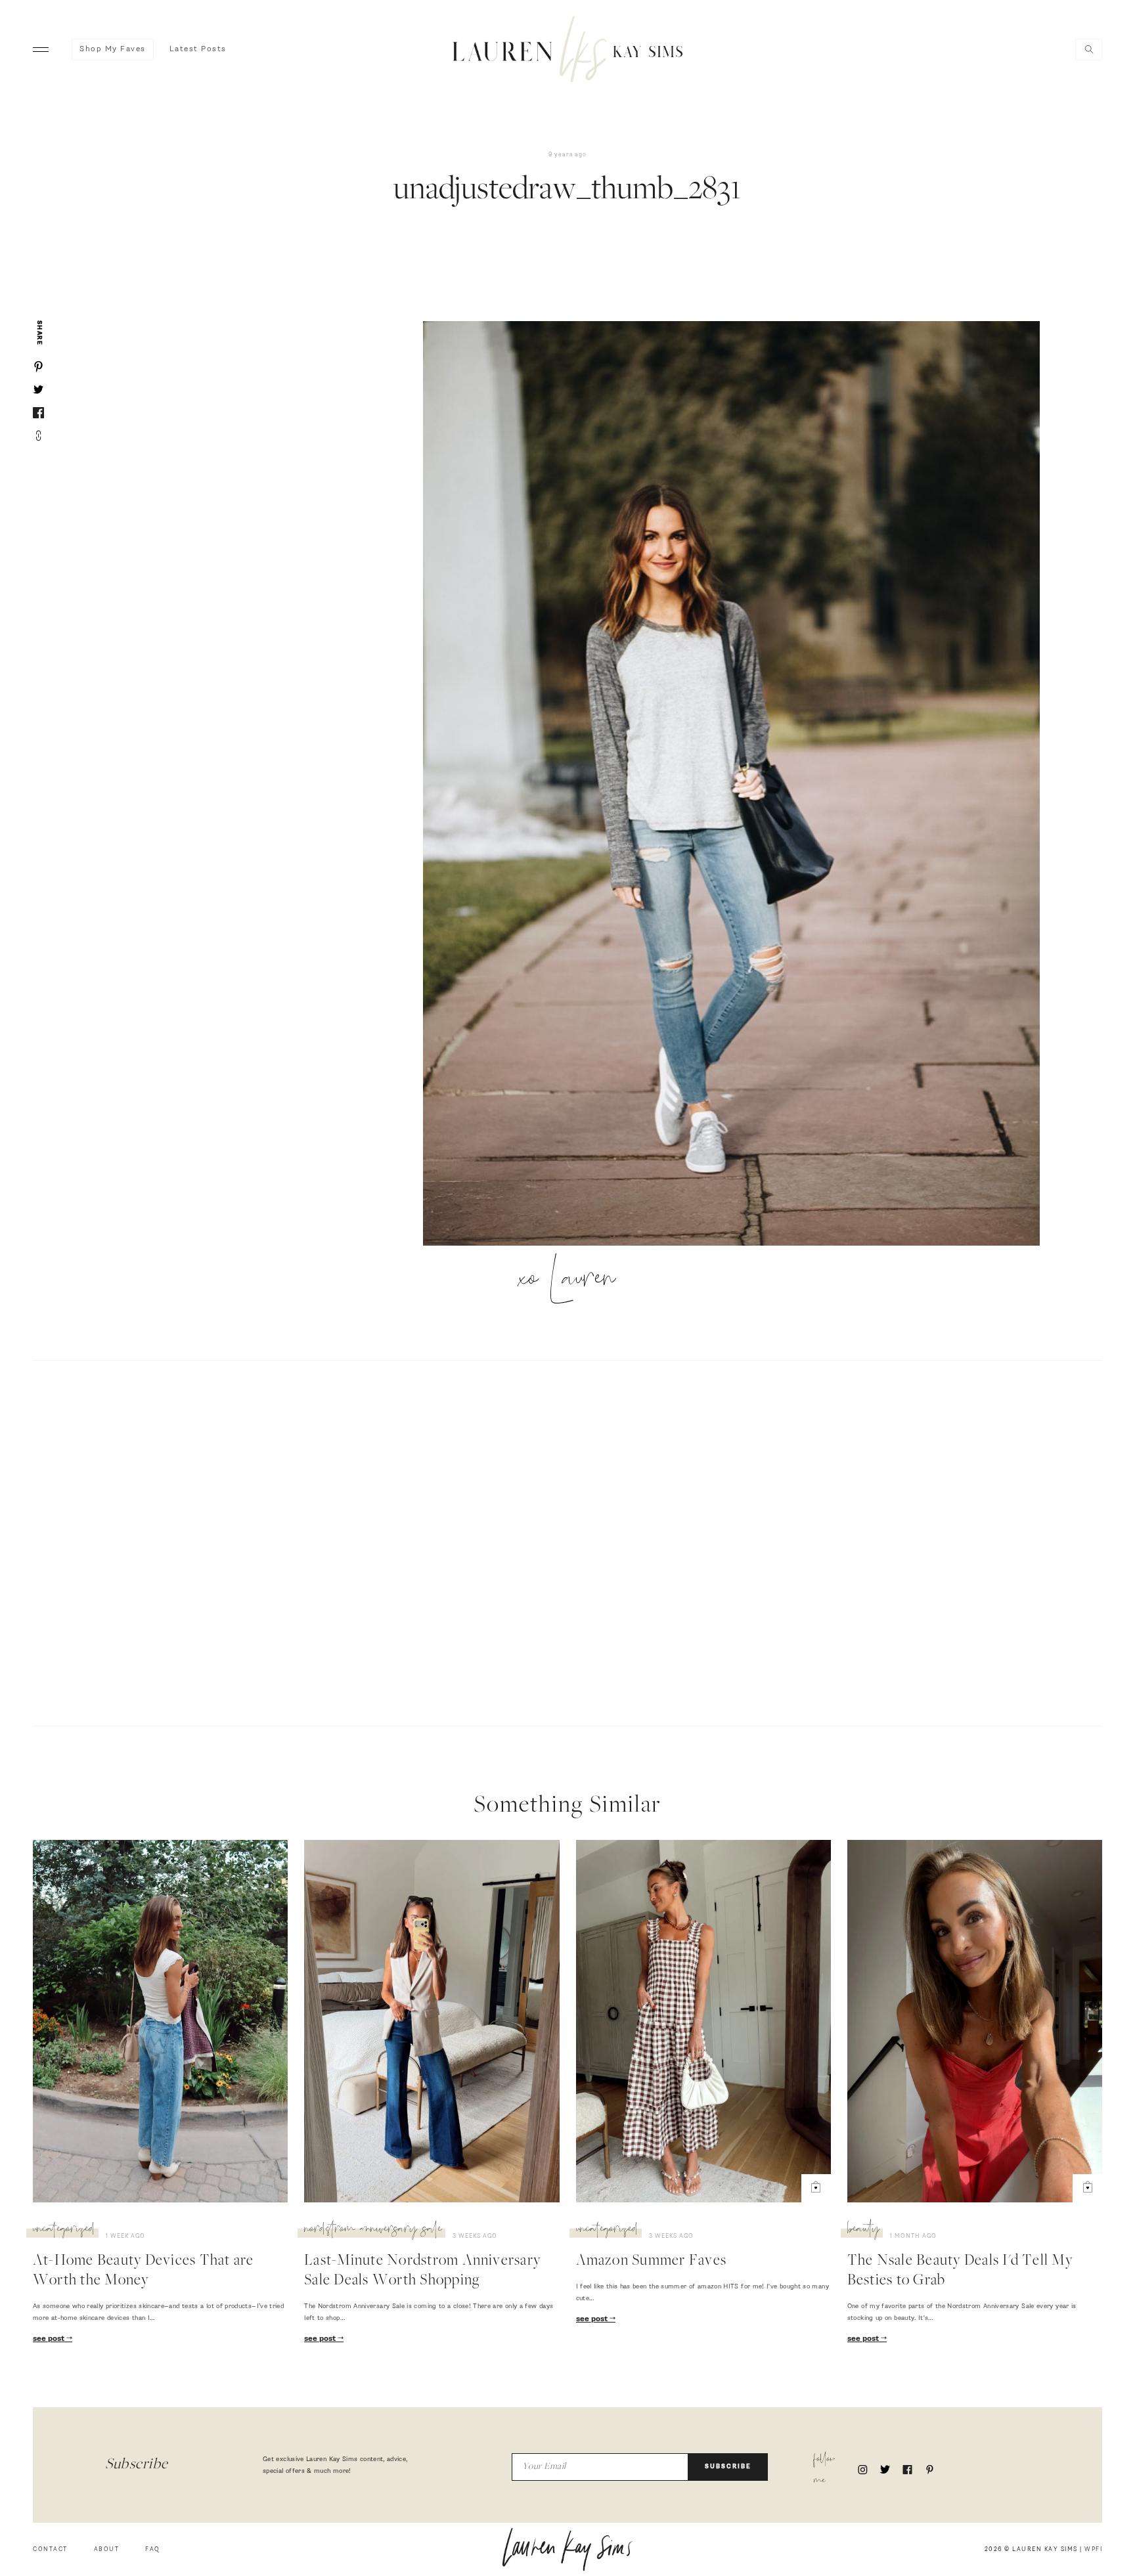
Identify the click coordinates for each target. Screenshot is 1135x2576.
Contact (50, 2549)
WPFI (1093, 2549)
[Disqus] (567, 1541)
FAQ (153, 2549)
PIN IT (738, 785)
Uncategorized (64, 2231)
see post (50, 2339)
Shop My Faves (113, 49)
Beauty (863, 2231)
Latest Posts (198, 49)
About (107, 2549)
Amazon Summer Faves (652, 2261)
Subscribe (728, 2467)
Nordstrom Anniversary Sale (373, 2231)
